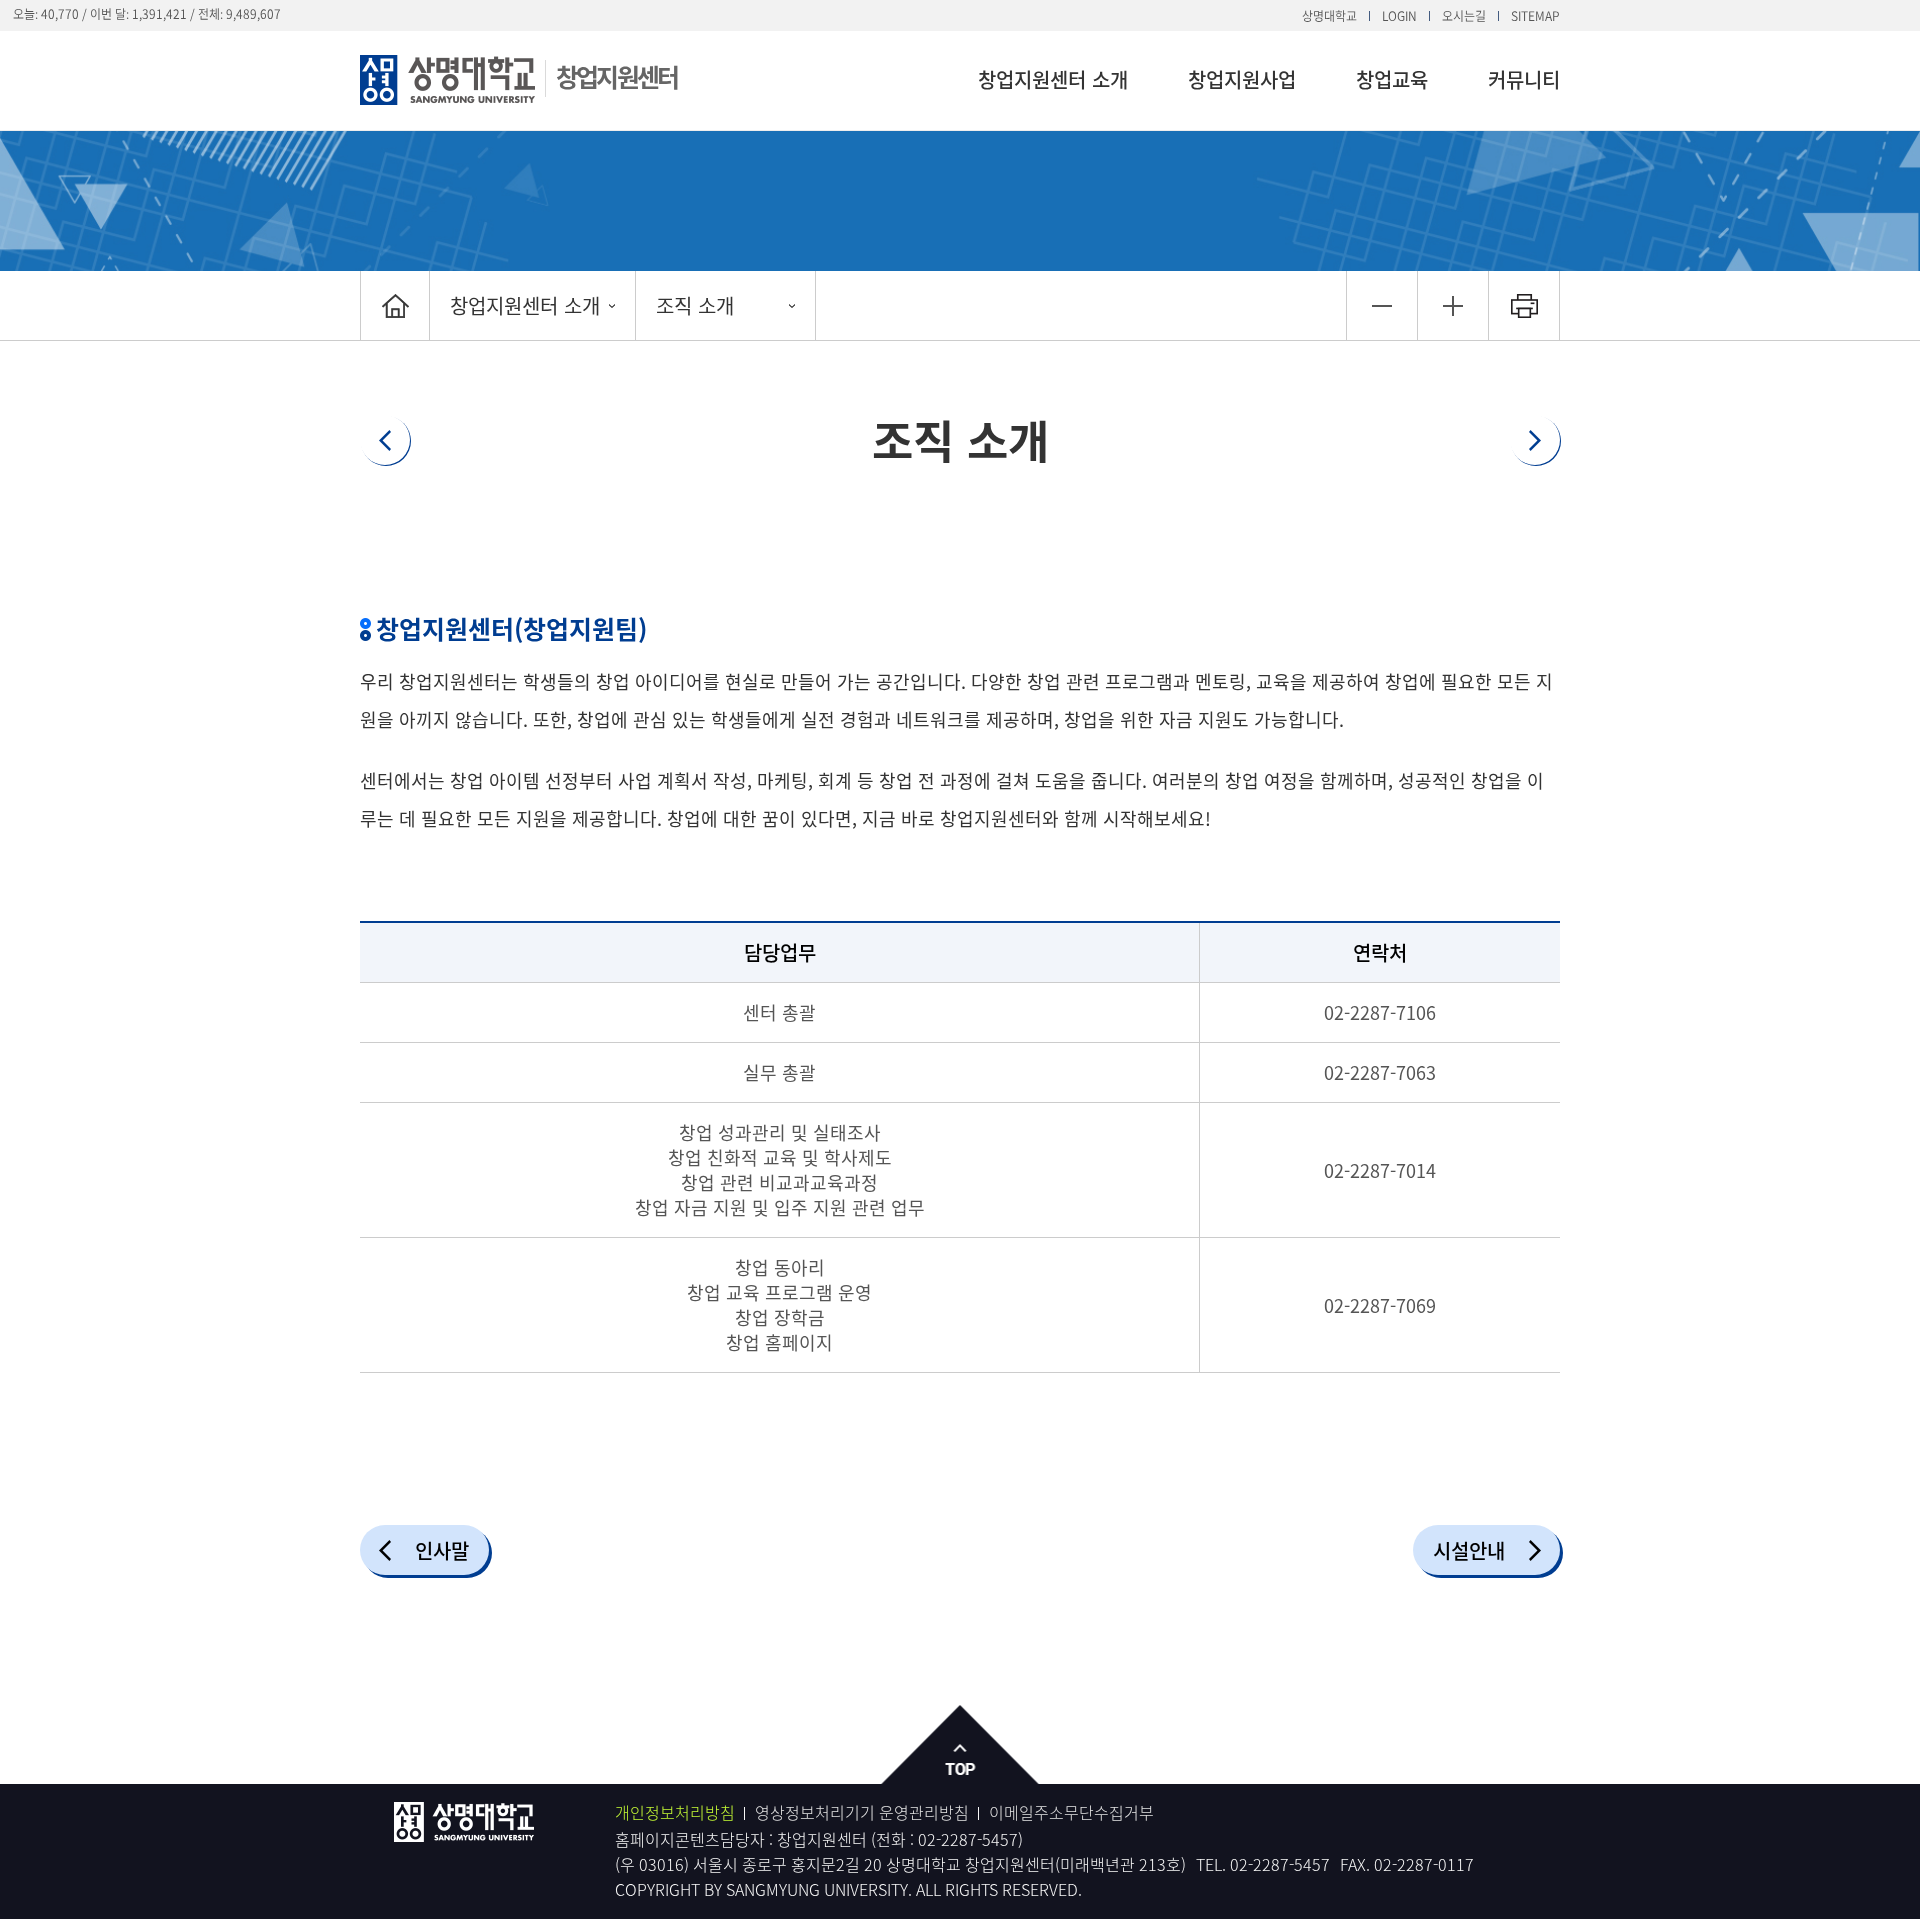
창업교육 (1392, 79)
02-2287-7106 (1380, 1012)
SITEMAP (1535, 16)
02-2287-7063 (1380, 1072)
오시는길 (1464, 16)
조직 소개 (695, 305)
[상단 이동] (960, 1745)
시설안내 (1469, 1550)
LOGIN (1399, 16)
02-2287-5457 (968, 1839)
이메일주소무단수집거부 (1071, 1812)
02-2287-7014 (1380, 1170)
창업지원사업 (1242, 79)
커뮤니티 (1524, 79)
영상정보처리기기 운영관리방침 (862, 1812)
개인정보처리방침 (675, 1812)
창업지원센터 (616, 76)
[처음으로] (395, 305)
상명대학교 (1329, 16)
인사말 (442, 1550)
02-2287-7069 (1380, 1305)
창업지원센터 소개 (1053, 79)
